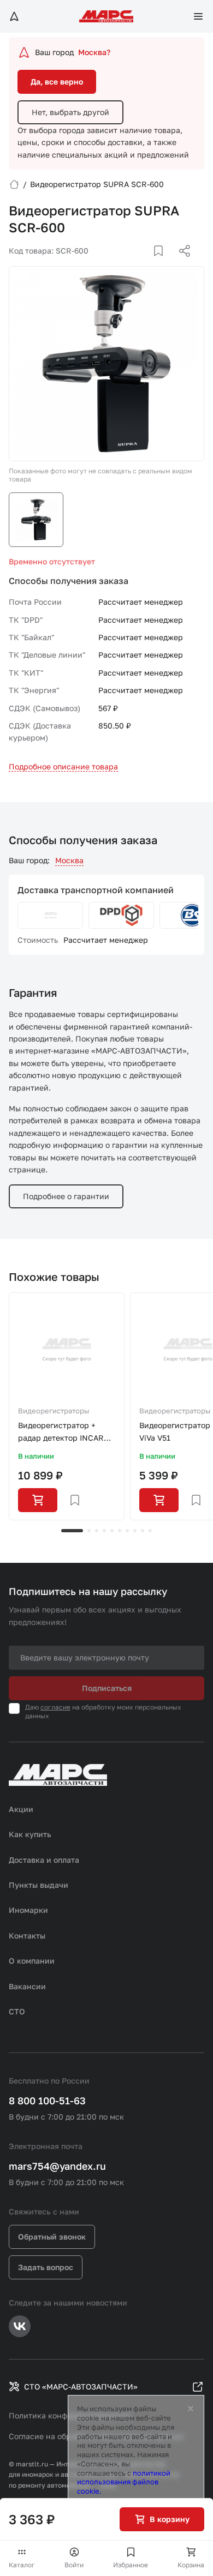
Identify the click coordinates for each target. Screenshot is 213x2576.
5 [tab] (112, 1531)
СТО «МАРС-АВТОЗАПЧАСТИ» (81, 2387)
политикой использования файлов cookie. (124, 2482)
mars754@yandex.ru (57, 2166)
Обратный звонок (52, 2237)
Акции (21, 1809)
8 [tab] (135, 1531)
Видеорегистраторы (54, 1411)
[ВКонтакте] (146, 264)
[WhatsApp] (181, 264)
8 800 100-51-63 (47, 2100)
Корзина (191, 2565)
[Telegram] (128, 264)
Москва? (94, 52)
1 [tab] (72, 1531)
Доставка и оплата (44, 1860)
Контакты (27, 1936)
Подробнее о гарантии (66, 1196)
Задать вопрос (46, 2267)
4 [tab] (104, 1531)
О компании (32, 1961)
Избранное (131, 2565)
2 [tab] (89, 1531)
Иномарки (28, 1910)
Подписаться (107, 1688)
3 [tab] (97, 1531)
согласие (55, 1707)
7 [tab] (127, 1531)
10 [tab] (150, 1531)
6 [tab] (120, 1531)
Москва (69, 860)
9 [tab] (143, 1531)
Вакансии (27, 1986)
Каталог (22, 2565)
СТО (17, 2011)
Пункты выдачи (39, 1885)
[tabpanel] (67, 1406)
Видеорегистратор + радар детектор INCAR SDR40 (61, 1432)
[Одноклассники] (163, 264)
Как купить (30, 1834)
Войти (74, 2565)
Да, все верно (57, 82)
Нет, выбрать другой (70, 112)
